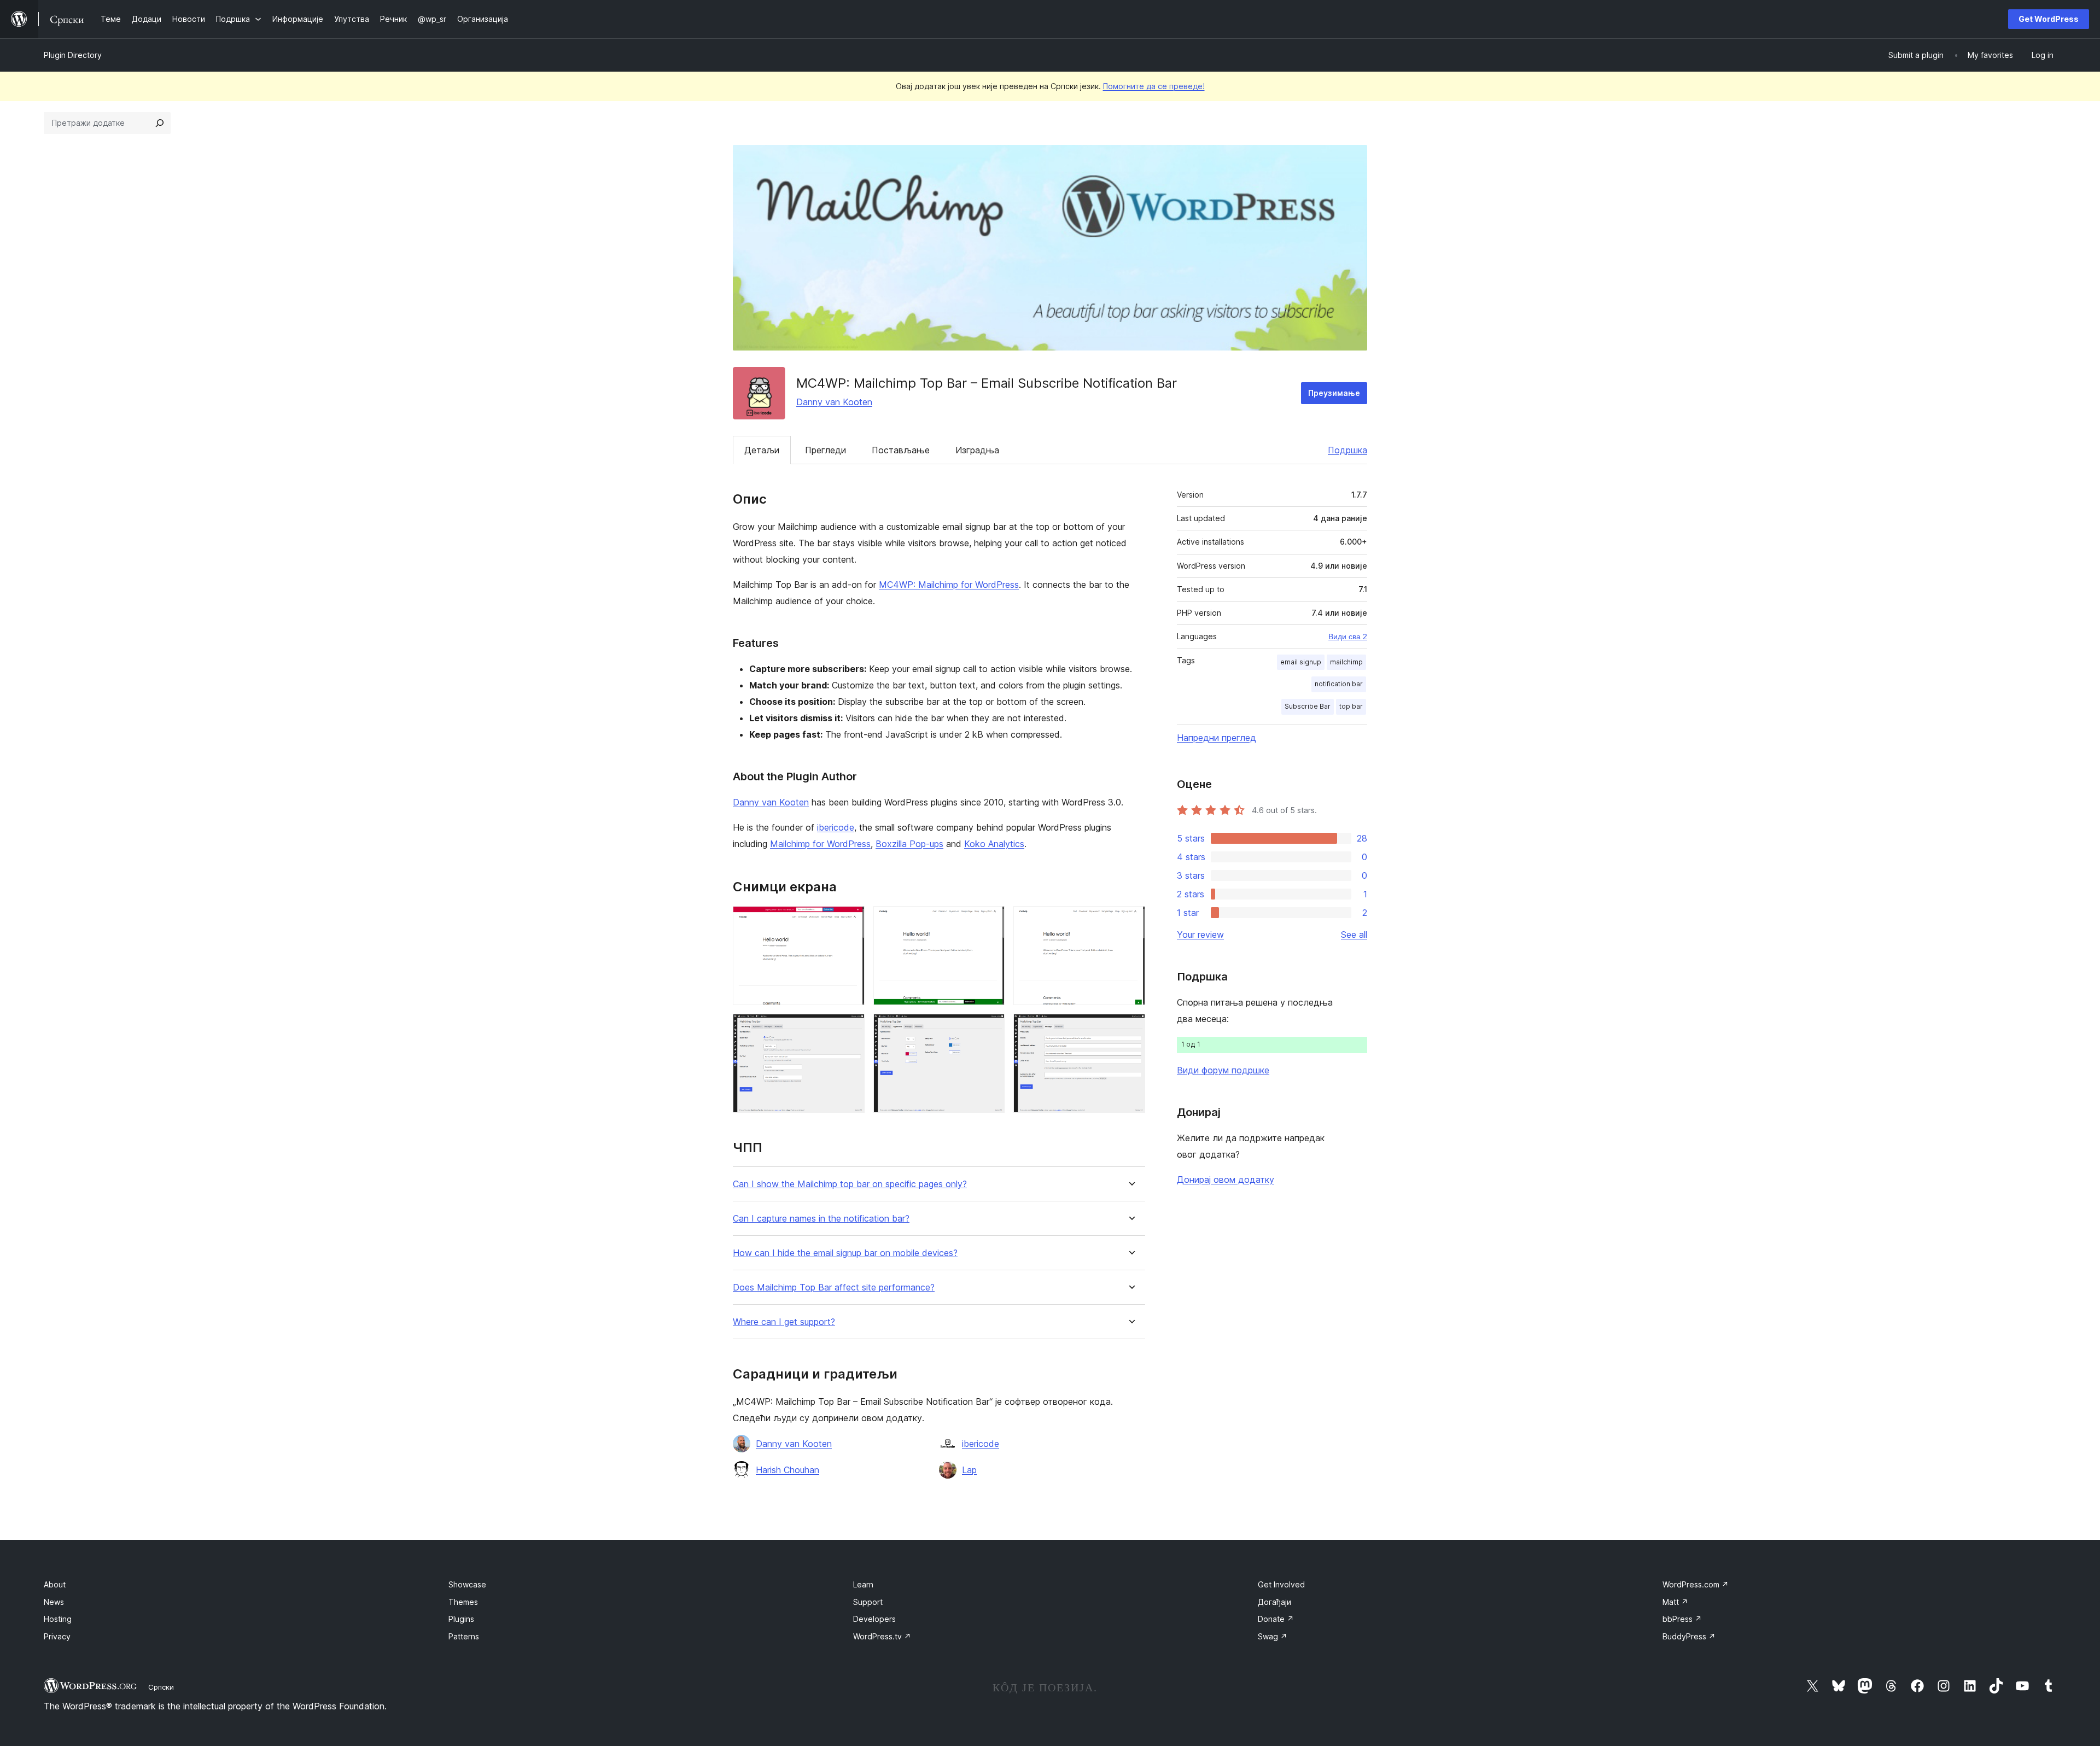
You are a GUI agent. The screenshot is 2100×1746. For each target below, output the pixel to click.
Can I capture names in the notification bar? (821, 1219)
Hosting (58, 1619)
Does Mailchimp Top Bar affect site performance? (834, 1287)
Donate (1276, 1619)
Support (868, 1602)
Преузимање (1334, 393)
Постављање (901, 450)
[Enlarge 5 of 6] (990, 1029)
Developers (874, 1619)
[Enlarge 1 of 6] (850, 921)
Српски (161, 1687)
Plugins (461, 1619)
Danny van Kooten (834, 402)
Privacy (57, 1636)
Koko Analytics (994, 844)
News (54, 1602)
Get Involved (1281, 1584)
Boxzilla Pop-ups (909, 844)
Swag (1273, 1636)
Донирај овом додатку (1226, 1179)
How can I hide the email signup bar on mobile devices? (845, 1253)
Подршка (1347, 450)
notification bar (1339, 684)
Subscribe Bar (1308, 706)
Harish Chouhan (787, 1470)
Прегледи (826, 450)
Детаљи (762, 450)
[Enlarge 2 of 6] (990, 921)
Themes (463, 1602)
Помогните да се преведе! (1154, 86)
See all (1354, 935)
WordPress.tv (882, 1636)
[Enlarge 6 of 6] (1130, 1029)
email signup (1301, 662)
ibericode (836, 827)
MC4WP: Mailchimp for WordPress (949, 585)
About (55, 1584)
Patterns (464, 1636)
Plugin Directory (73, 55)
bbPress (1682, 1619)
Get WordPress (2049, 19)
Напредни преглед (1217, 738)
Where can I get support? (784, 1322)
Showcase (467, 1584)
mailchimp (1346, 662)
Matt (1675, 1602)
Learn (863, 1584)
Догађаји (1274, 1602)
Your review (1200, 935)
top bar (1351, 706)
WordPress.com (1696, 1584)
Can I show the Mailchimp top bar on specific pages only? (850, 1184)
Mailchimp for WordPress (820, 844)
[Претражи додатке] (160, 123)
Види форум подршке (1223, 1070)
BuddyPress (1689, 1636)
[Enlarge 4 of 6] (850, 1029)
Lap (969, 1470)
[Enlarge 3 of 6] (1130, 921)
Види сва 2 (1348, 636)
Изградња (977, 450)
